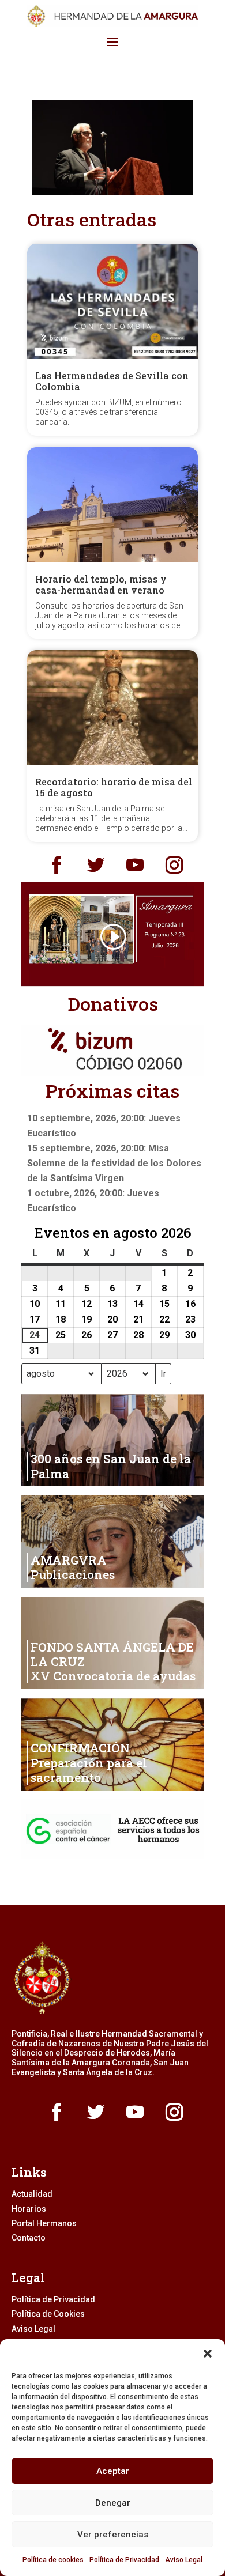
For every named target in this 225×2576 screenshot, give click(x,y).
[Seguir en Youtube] (135, 865)
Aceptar (113, 2471)
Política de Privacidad (124, 2560)
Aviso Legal (184, 2560)
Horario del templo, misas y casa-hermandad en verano (101, 584)
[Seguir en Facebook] (57, 865)
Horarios (29, 2209)
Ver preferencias (113, 2535)
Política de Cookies (48, 2314)
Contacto (29, 2238)
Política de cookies (53, 2560)
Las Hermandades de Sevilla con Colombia (112, 381)
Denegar (113, 2503)
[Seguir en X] (96, 865)
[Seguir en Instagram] (174, 865)
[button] (208, 2354)
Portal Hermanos (44, 2223)
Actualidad (32, 2194)
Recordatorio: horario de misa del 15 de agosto (114, 787)
